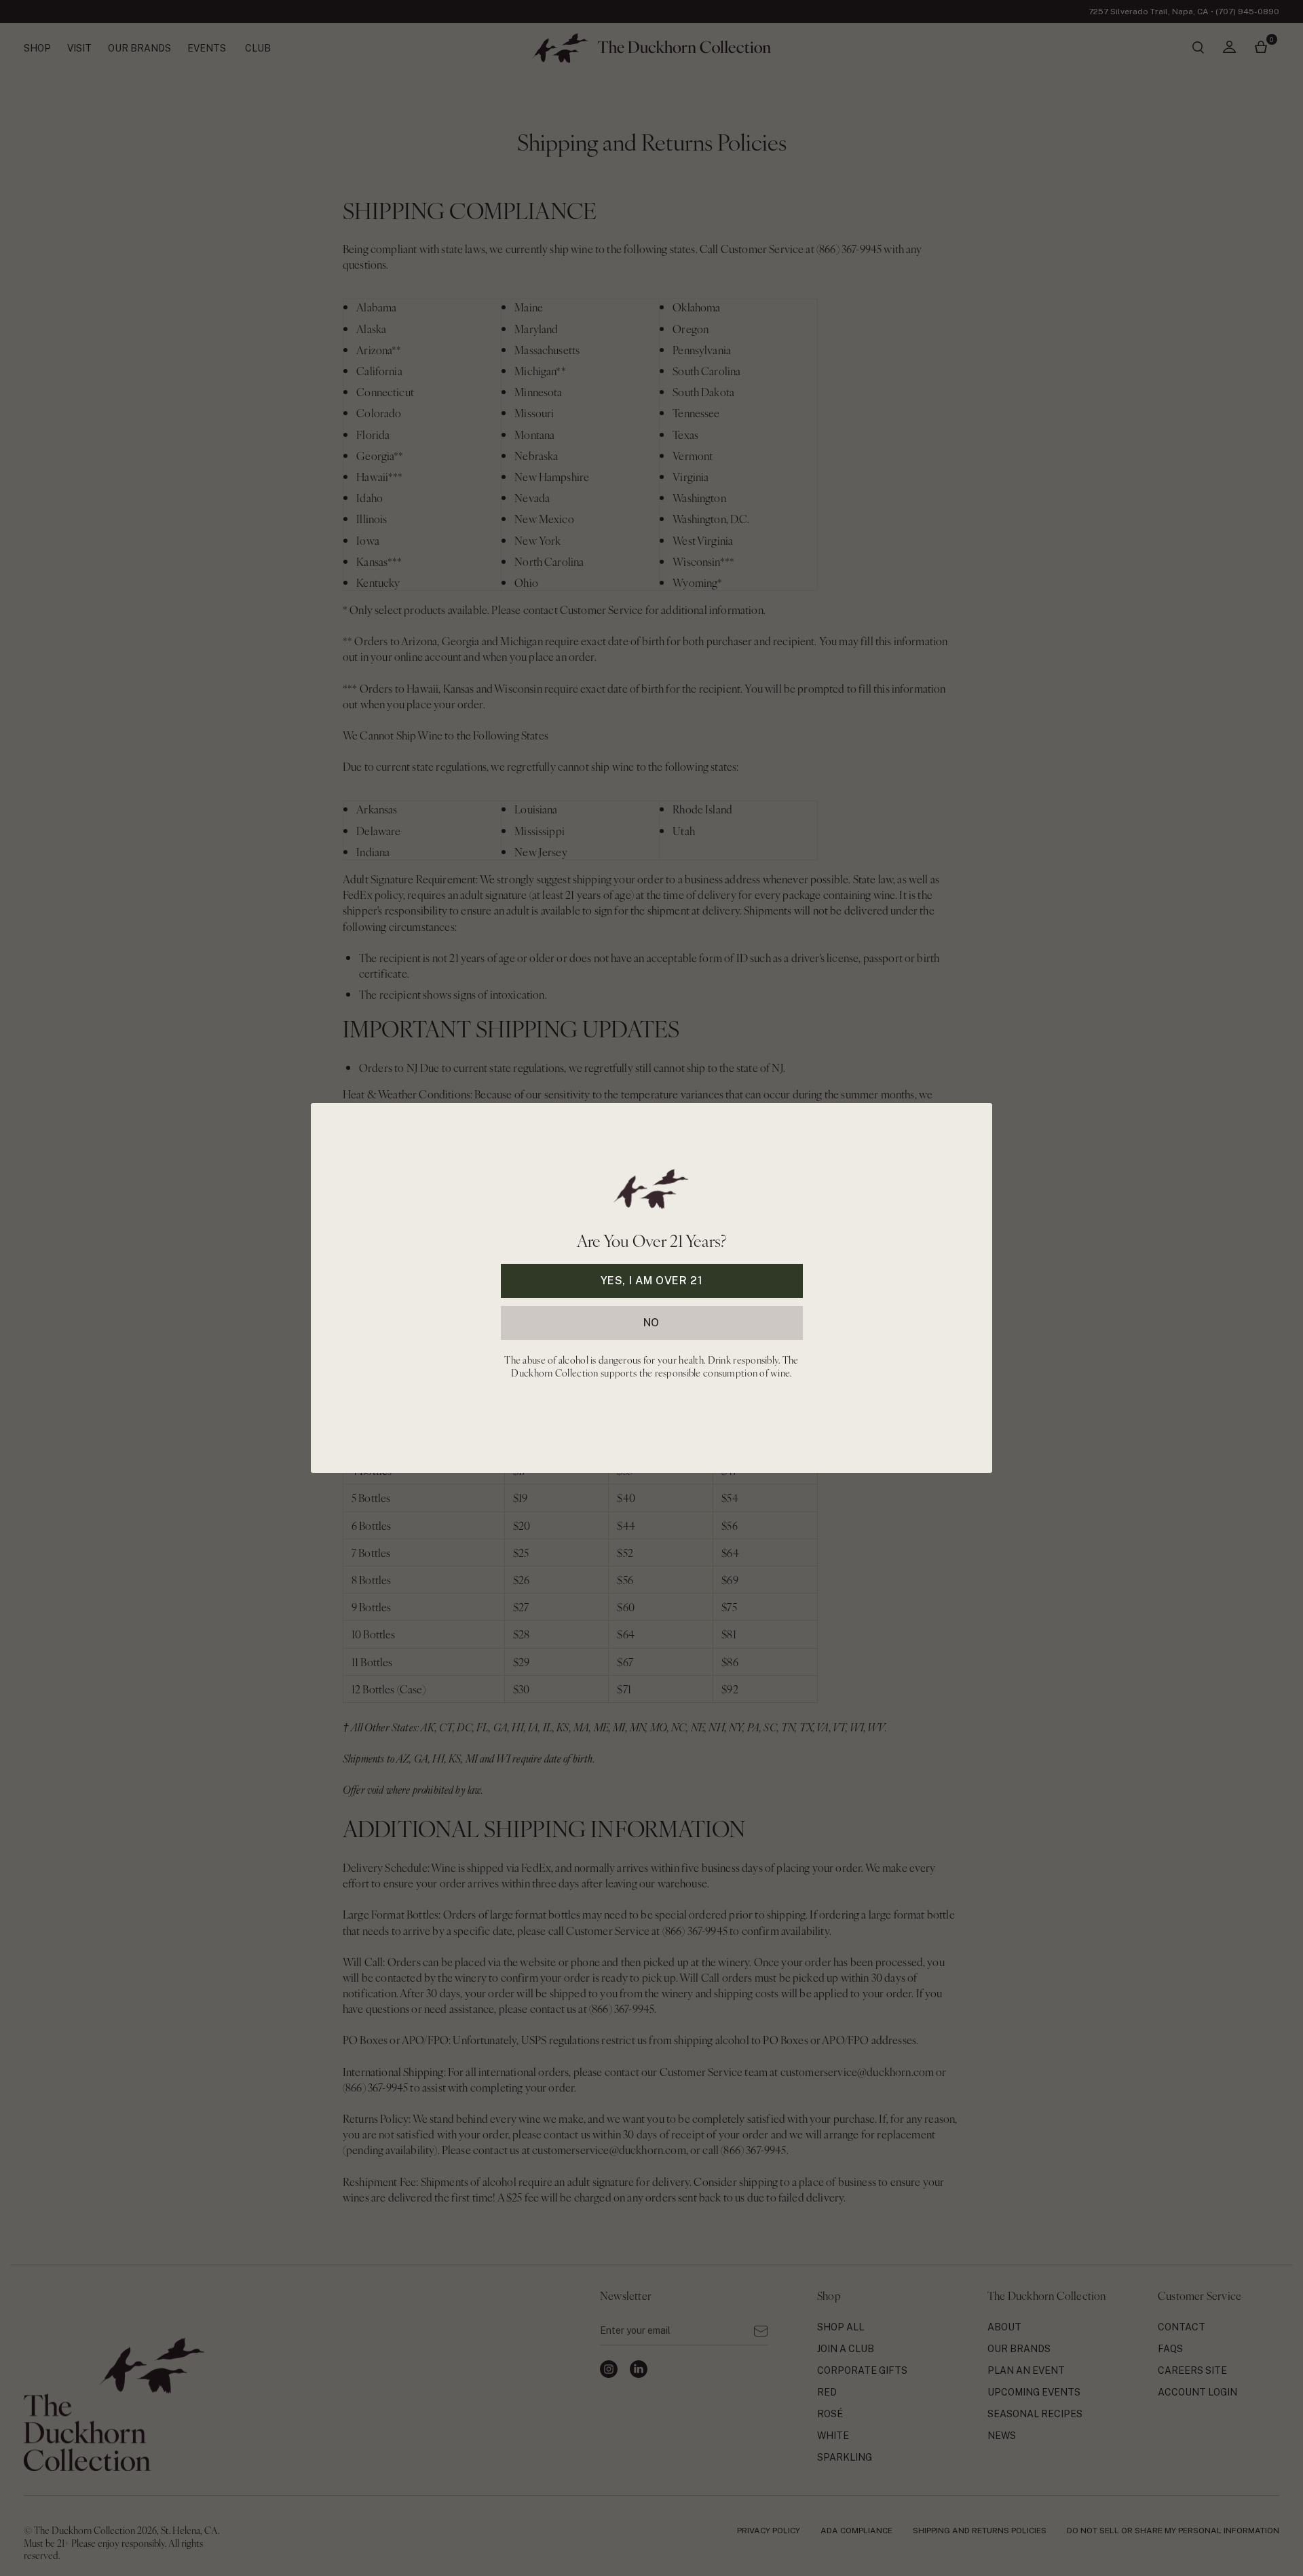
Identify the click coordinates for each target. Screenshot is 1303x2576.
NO (651, 1323)
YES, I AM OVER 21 (652, 1281)
